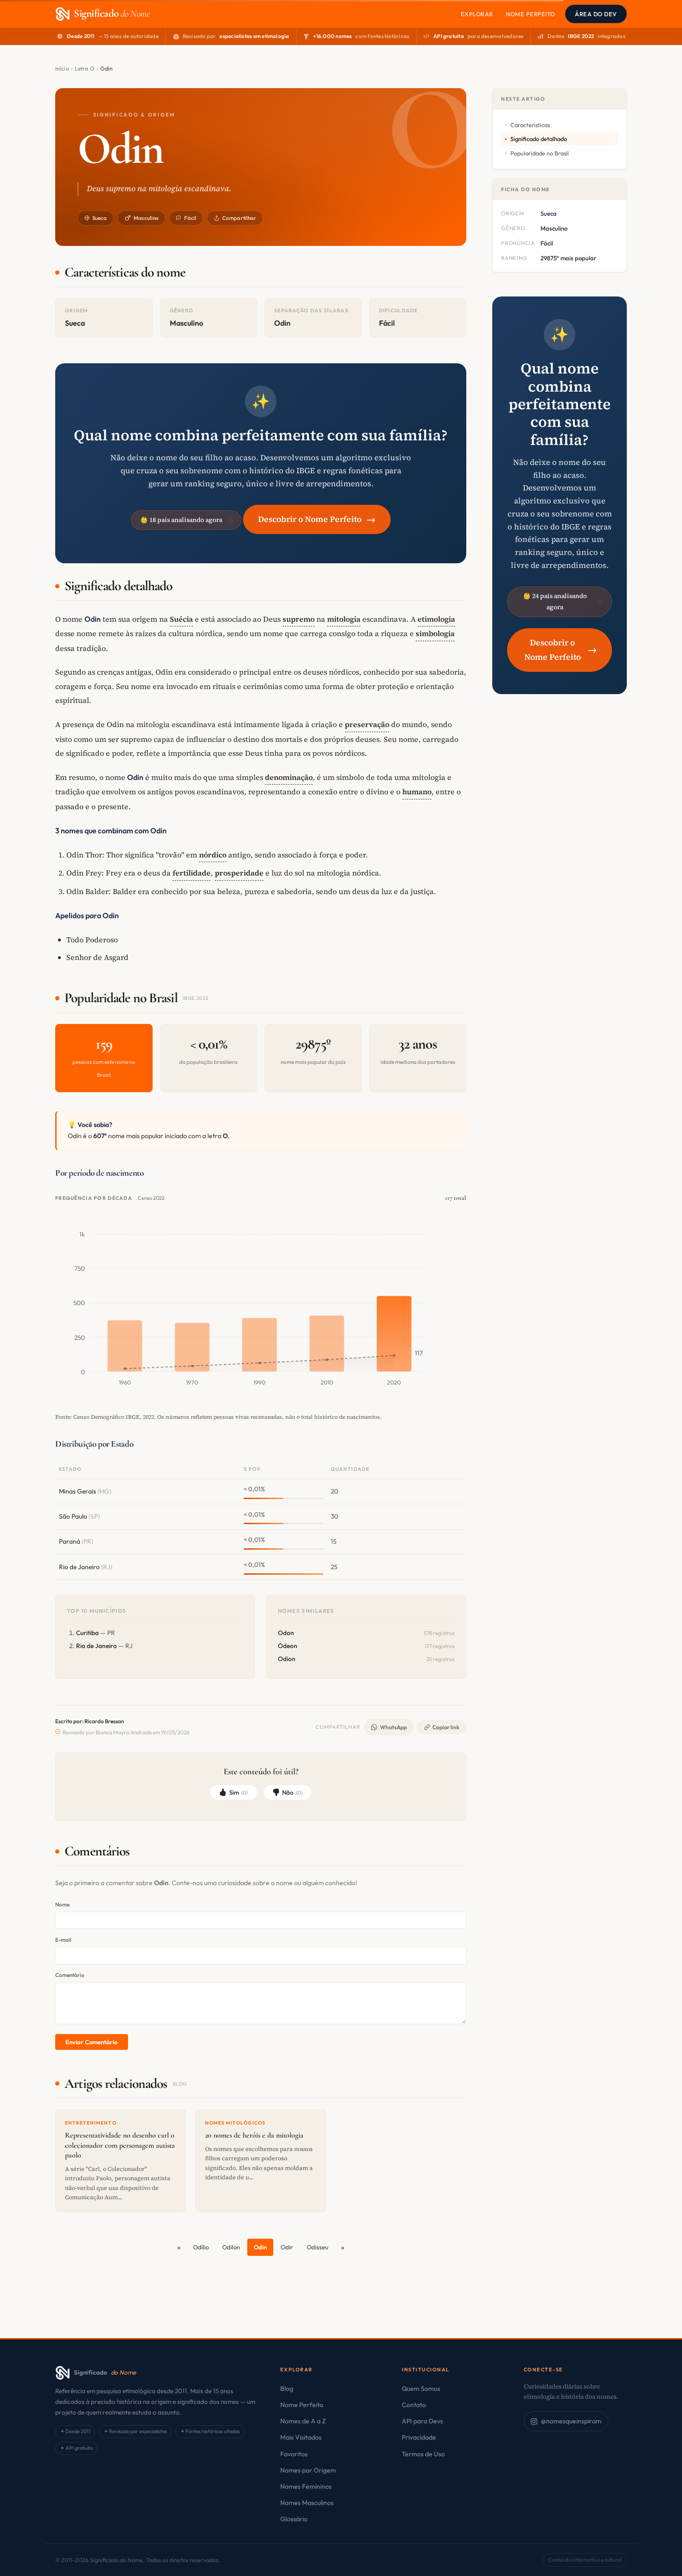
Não (292, 1792)
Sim (239, 1792)
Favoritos (294, 2454)
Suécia (181, 619)
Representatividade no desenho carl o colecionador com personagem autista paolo (120, 2145)
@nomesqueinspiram (571, 2421)
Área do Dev (596, 14)
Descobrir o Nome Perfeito (317, 519)
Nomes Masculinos (307, 2503)
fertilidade (192, 873)
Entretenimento (91, 2123)
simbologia (435, 633)
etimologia (436, 619)
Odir (287, 2247)
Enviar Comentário (91, 2042)
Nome (62, 1904)
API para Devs (422, 2421)
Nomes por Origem (308, 2470)
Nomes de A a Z (303, 2421)
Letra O (85, 68)
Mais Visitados (301, 2437)
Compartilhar (239, 218)
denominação (289, 777)
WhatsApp (393, 1727)
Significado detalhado (539, 139)
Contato (414, 2405)
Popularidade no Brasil (540, 153)
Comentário (70, 1975)
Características (530, 125)
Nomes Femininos (306, 2486)
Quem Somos (421, 2389)
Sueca (100, 218)
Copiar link (446, 1727)
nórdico (213, 855)
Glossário (294, 2519)
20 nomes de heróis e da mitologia (254, 2135)
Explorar (477, 14)
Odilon (231, 2247)
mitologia (344, 619)
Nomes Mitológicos (235, 2123)
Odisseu (318, 2247)
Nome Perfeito (531, 14)
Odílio (201, 2247)
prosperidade (239, 873)
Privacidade (419, 2437)
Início (62, 68)
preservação (367, 724)
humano (417, 792)
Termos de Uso (423, 2454)
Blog (287, 2389)
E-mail (63, 1940)
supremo (299, 619)
